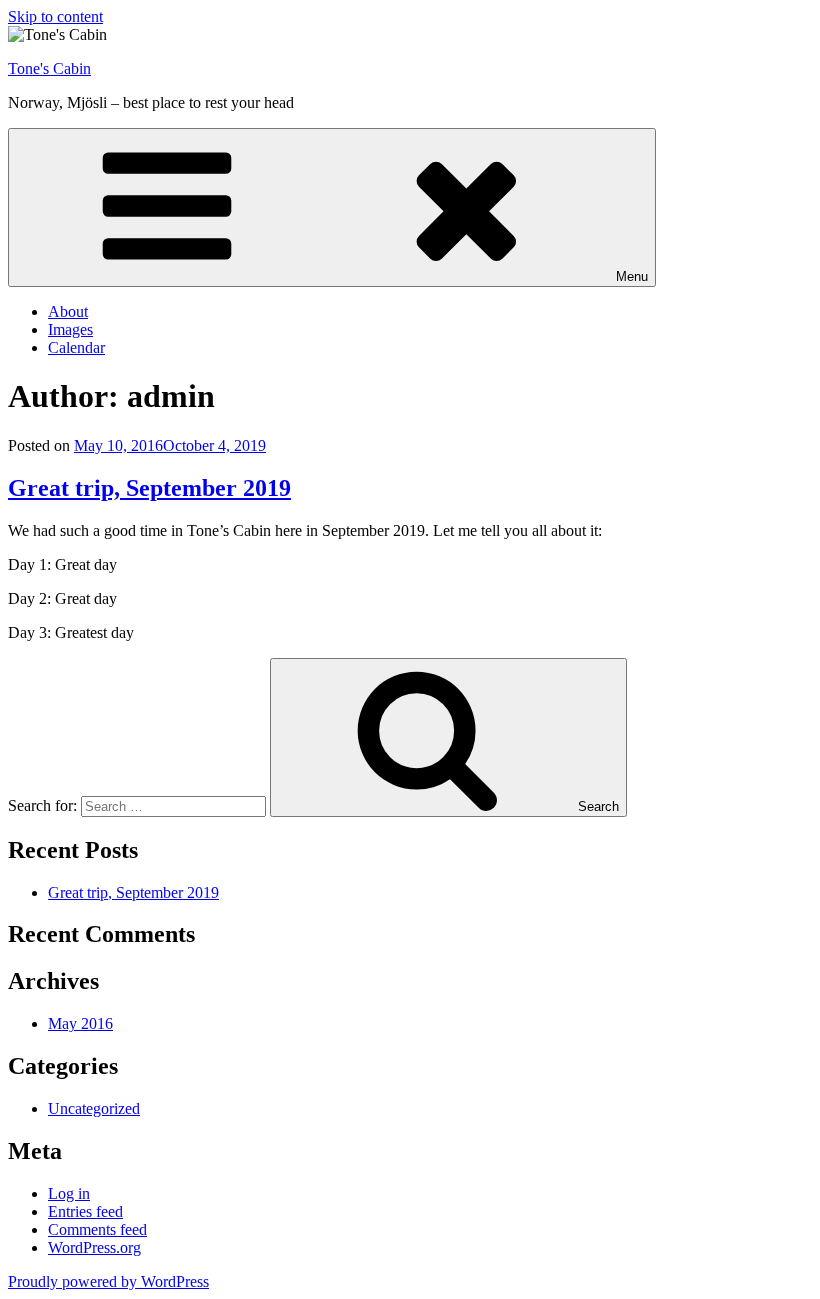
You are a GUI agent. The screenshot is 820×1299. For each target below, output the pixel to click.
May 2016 (80, 1023)
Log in (69, 1193)
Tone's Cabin (49, 68)
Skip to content (55, 16)
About (68, 311)
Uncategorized (94, 1108)
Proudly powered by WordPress (108, 1281)
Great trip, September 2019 (149, 488)
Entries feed (85, 1211)
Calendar (76, 347)
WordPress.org (94, 1247)
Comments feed (97, 1229)
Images (70, 329)
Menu (632, 276)
